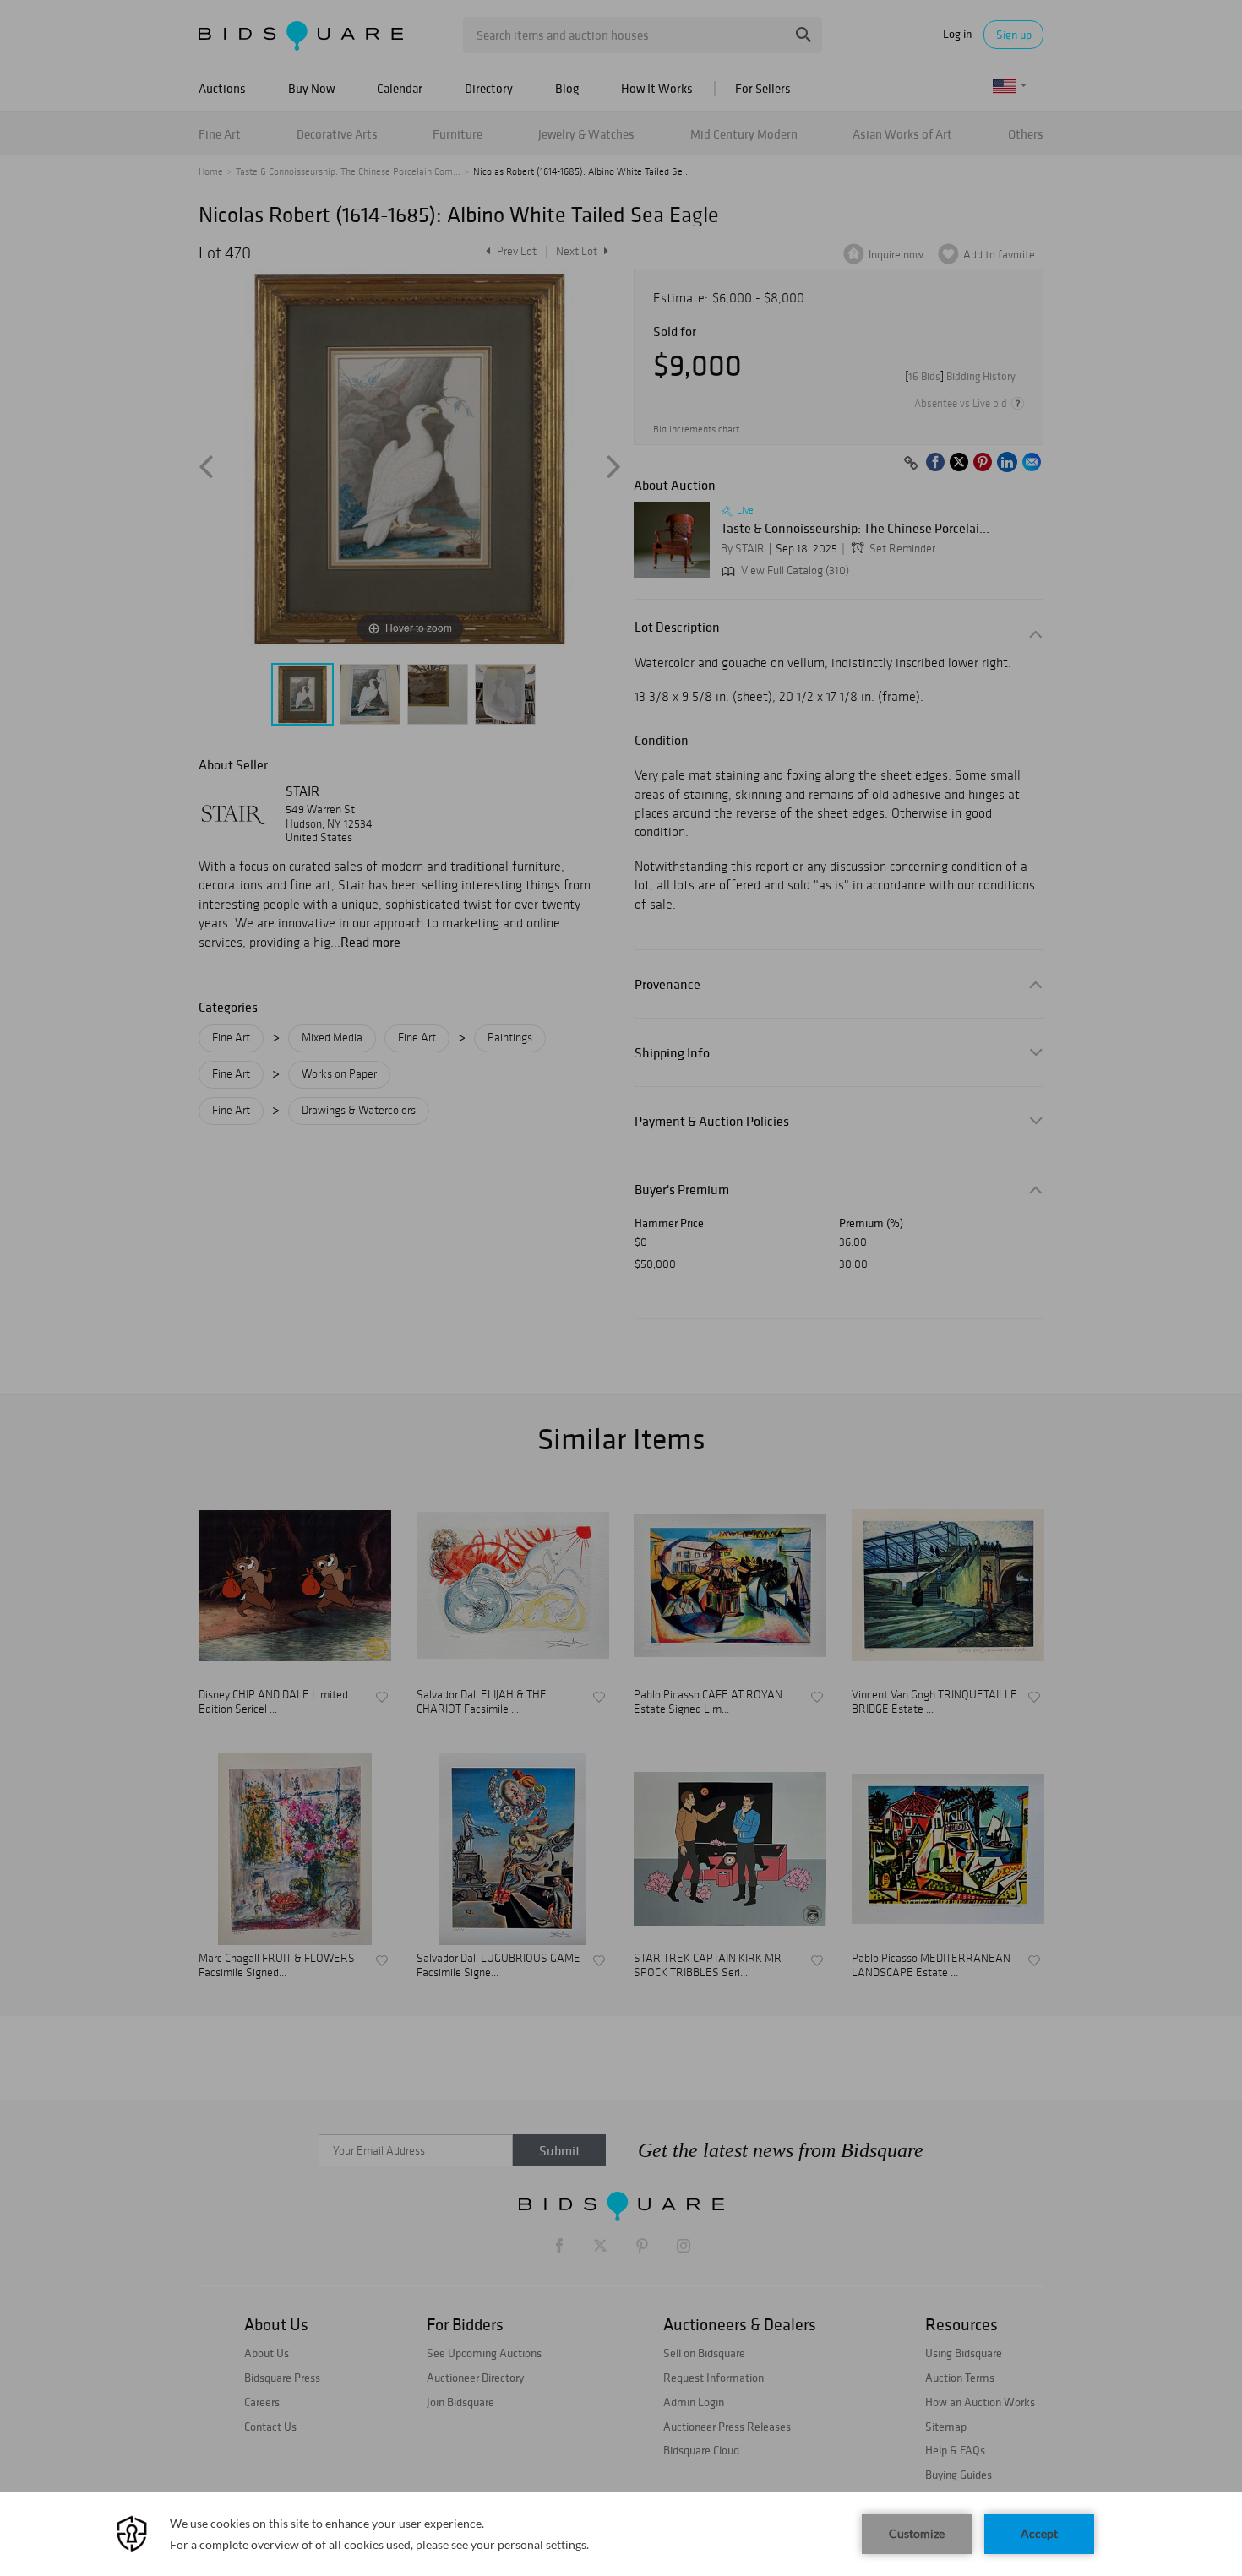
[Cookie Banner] (621, 2534)
